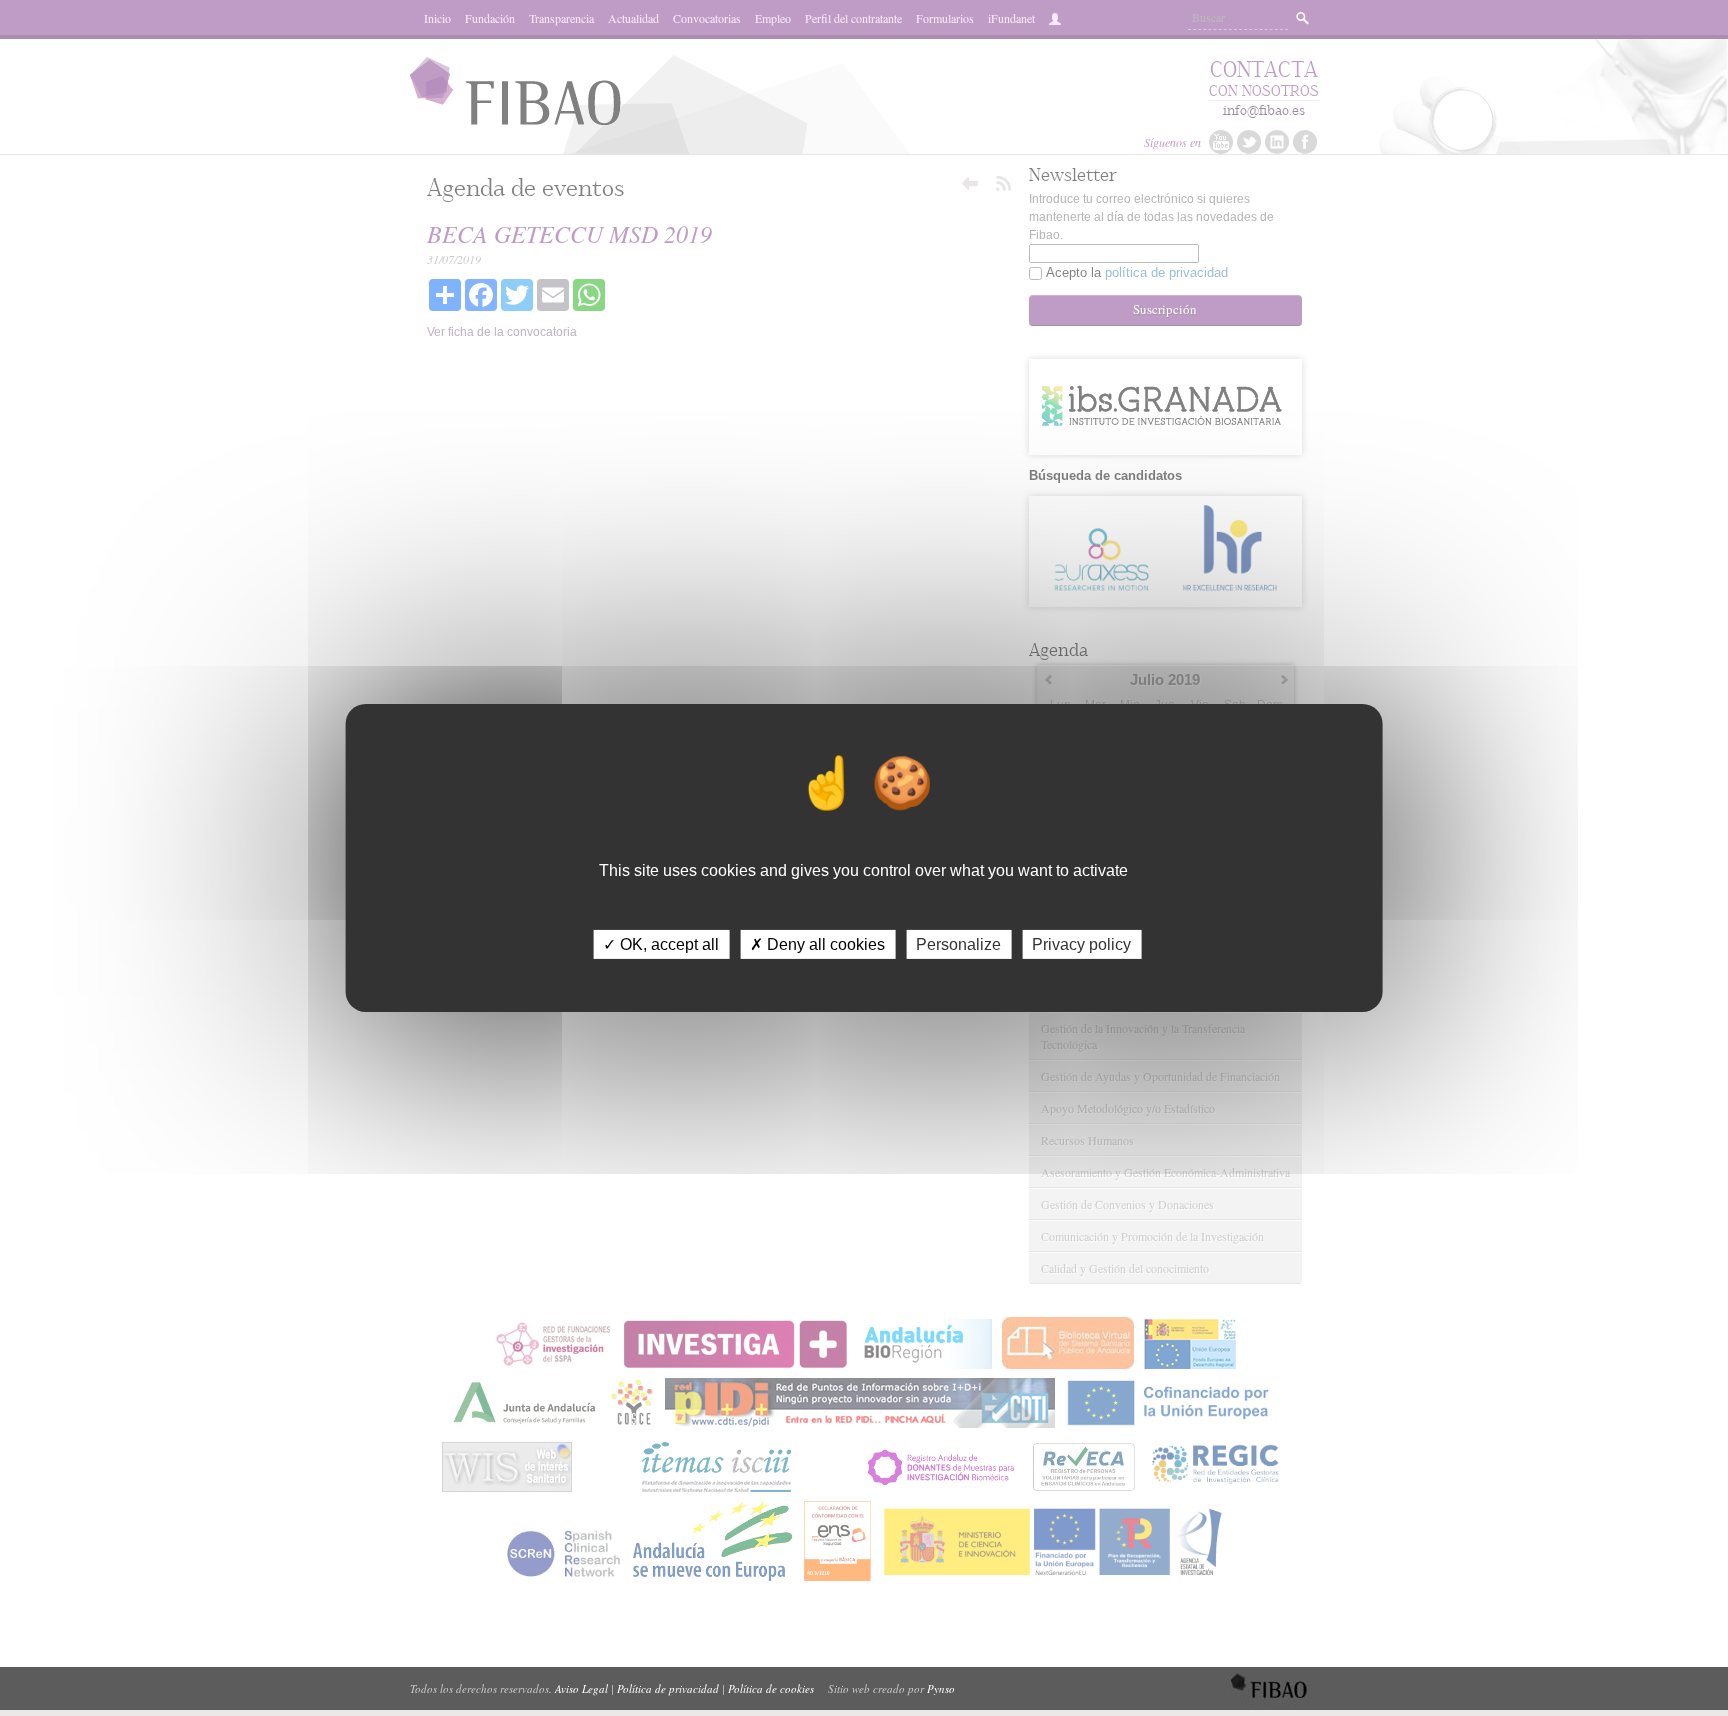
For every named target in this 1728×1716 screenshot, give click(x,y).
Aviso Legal (581, 1688)
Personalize (958, 944)
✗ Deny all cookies (817, 944)
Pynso (941, 1688)
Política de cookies (771, 1688)
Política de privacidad (668, 1688)
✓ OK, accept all (661, 944)
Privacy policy (1081, 944)
